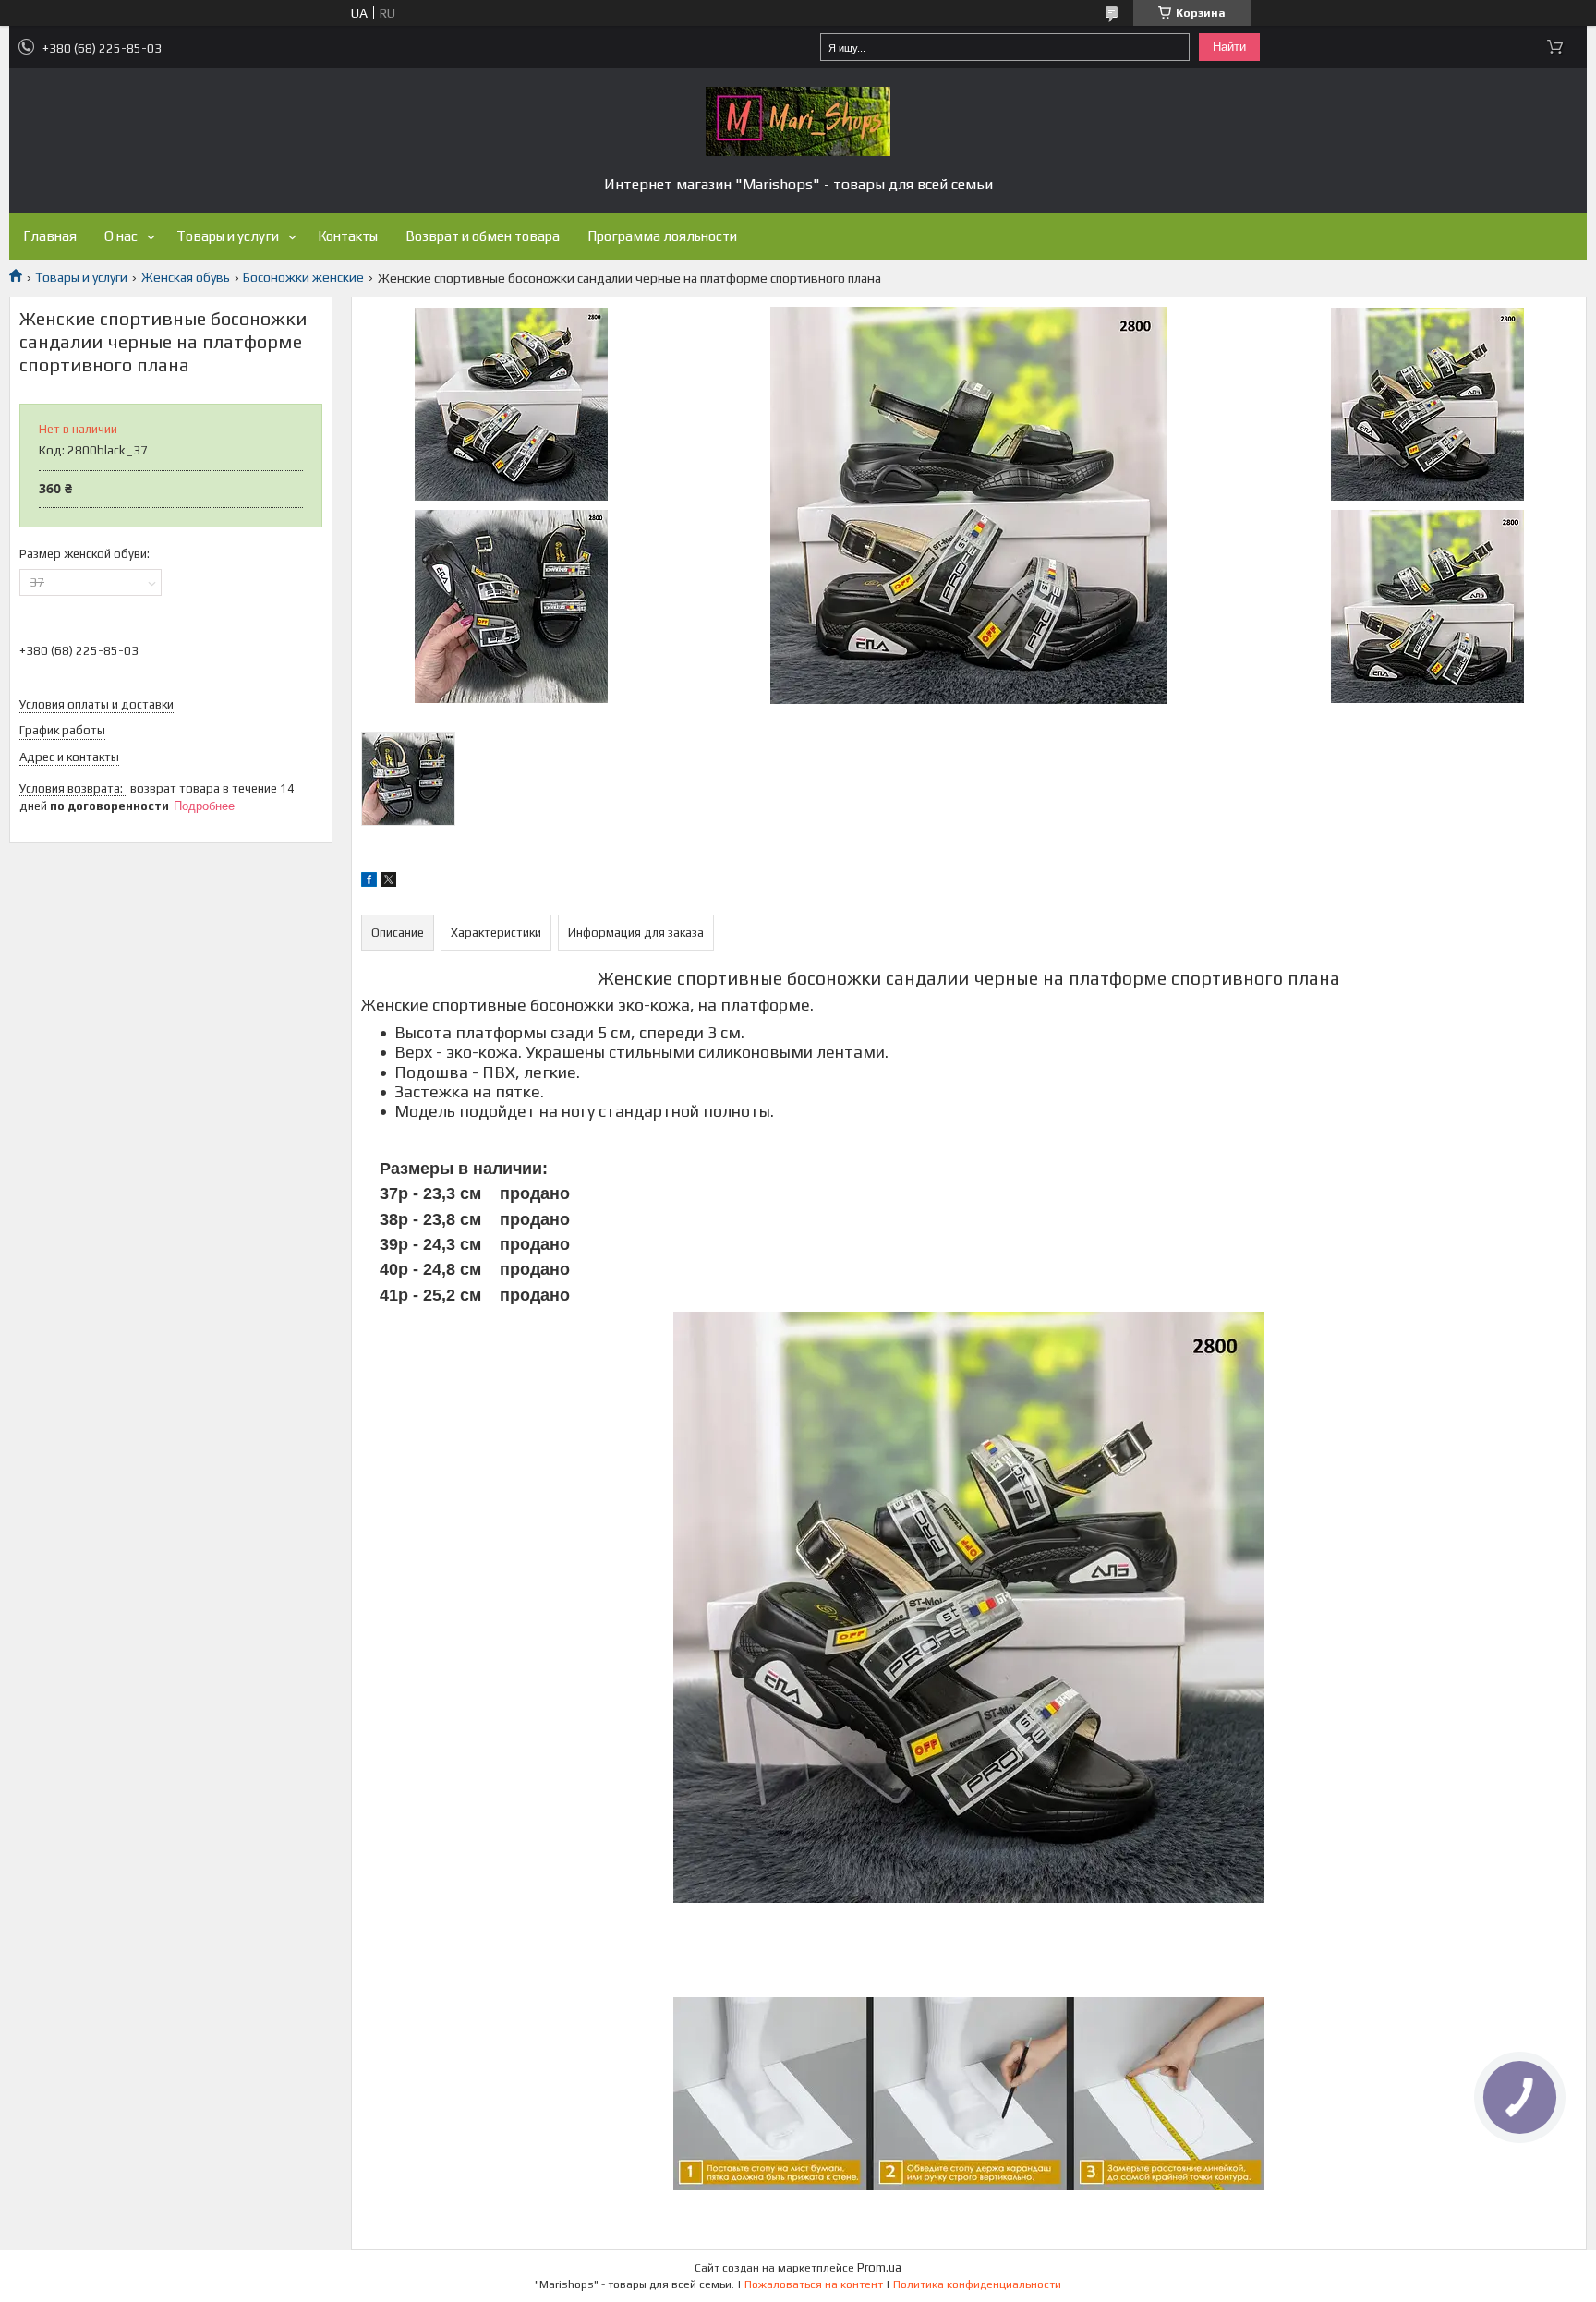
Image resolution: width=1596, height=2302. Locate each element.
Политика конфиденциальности (977, 2284)
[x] (389, 882)
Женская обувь (186, 277)
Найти (1229, 47)
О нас (121, 236)
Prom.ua (879, 2267)
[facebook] (369, 882)
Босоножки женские (303, 277)
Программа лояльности (662, 236)
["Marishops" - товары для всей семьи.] (798, 121)
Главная (50, 236)
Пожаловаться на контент (814, 2284)
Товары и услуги (228, 236)
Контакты (348, 236)
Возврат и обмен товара (483, 236)
